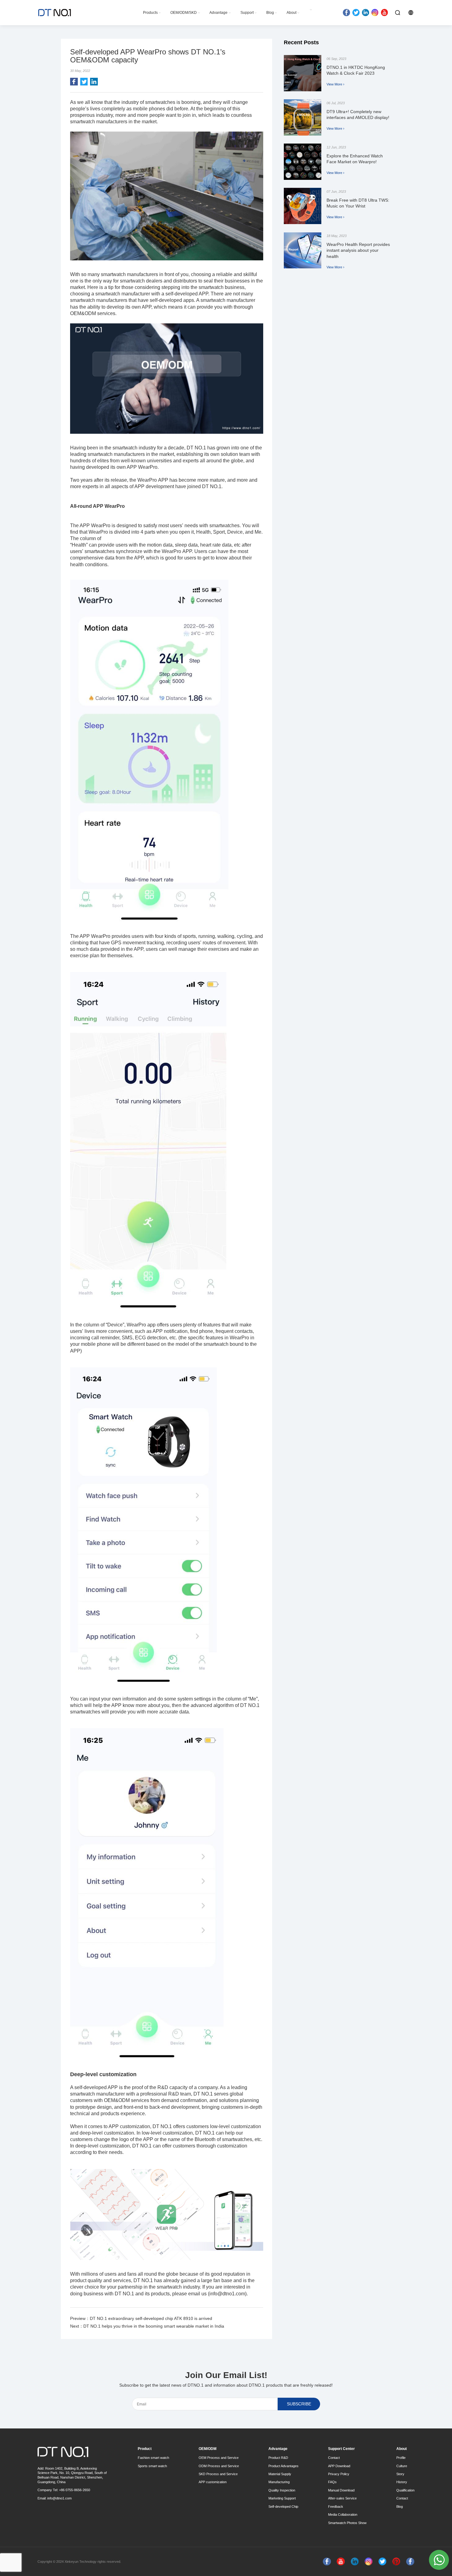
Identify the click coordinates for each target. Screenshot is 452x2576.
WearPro (148, 480)
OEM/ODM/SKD (184, 13)
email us (197, 2294)
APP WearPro (95, 936)
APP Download (339, 2466)
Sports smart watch (152, 2466)
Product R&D (278, 2458)
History (402, 2482)
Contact (334, 2458)
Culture (402, 2466)
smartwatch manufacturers (116, 454)
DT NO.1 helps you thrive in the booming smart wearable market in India (154, 2326)
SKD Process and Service (218, 2474)
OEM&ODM (116, 2100)
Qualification (405, 2490)
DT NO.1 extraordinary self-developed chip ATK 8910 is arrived (151, 2318)
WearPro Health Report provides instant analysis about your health (358, 250)
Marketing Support (282, 2498)
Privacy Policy (339, 2474)
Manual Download (341, 2490)
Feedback (336, 2507)
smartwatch (83, 122)
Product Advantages (283, 2466)
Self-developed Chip (283, 2507)
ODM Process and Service (219, 2466)
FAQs (332, 2482)
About (291, 13)
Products (150, 13)
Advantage (218, 13)
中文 (420, 20)
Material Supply (280, 2474)
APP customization (129, 2126)
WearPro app (141, 1325)
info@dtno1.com (59, 2498)
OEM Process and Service (219, 2458)
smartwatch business (222, 287)
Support (247, 13)
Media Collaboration (343, 2515)
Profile (401, 2458)
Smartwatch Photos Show (347, 2523)
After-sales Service (342, 2498)
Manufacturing (279, 2482)
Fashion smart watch (153, 2458)
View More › (335, 84)
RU (428, 12)
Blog (270, 13)
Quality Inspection (282, 2490)
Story (400, 2474)
